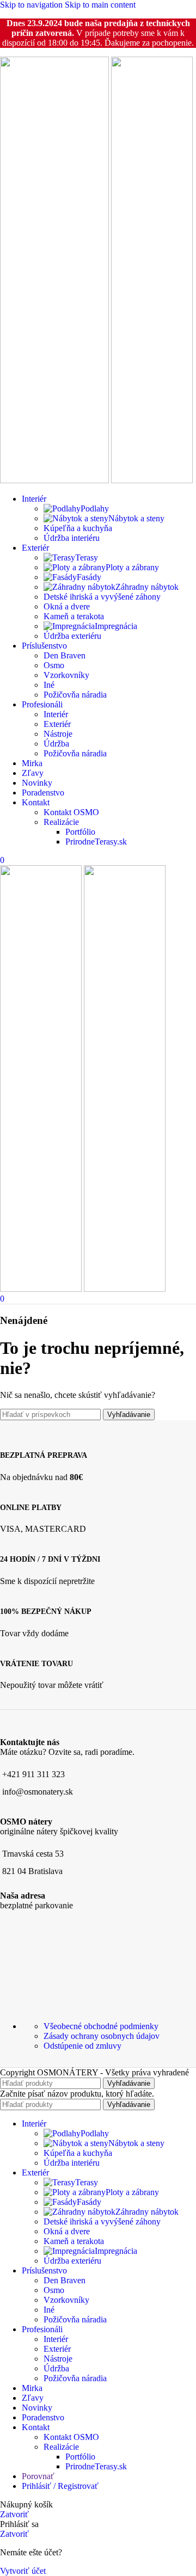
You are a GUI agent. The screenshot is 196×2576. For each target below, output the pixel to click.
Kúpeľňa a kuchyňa (78, 528)
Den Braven (65, 655)
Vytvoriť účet (23, 2571)
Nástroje (58, 734)
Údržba (56, 744)
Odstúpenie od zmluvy (82, 2046)
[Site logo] (56, 480)
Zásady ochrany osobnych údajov (102, 2036)
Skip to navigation (32, 5)
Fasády (89, 577)
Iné (49, 685)
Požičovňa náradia (75, 695)
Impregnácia (116, 626)
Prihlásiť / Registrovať (60, 2486)
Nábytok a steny (136, 518)
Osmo (54, 665)
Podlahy (95, 509)
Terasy (87, 557)
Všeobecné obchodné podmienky (101, 2026)
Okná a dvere (67, 606)
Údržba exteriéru (72, 636)
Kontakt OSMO (71, 812)
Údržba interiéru (72, 538)
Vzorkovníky (66, 675)
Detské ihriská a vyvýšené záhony (102, 597)
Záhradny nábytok (147, 587)
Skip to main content (100, 5)
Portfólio (80, 832)
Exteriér (57, 724)
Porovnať (38, 2476)
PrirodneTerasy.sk (96, 842)
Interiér (56, 714)
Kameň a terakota (74, 616)
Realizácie (61, 822)
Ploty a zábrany (132, 567)
